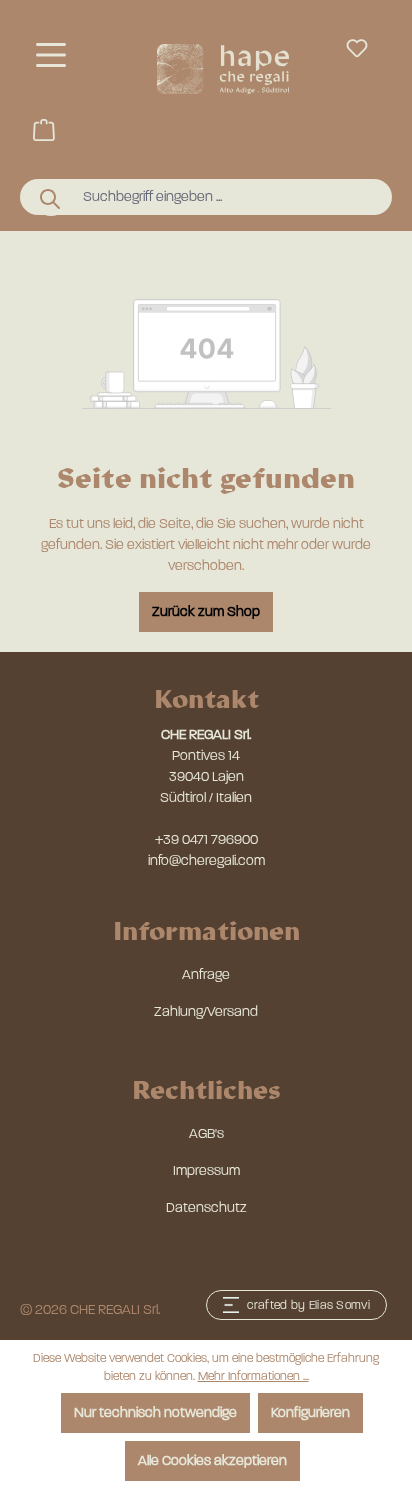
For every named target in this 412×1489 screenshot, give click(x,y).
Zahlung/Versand (206, 1011)
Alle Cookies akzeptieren (212, 1460)
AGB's (206, 1133)
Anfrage (206, 974)
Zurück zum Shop (206, 611)
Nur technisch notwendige (155, 1412)
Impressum (206, 1170)
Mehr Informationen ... (253, 1376)
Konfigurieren (310, 1412)
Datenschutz (206, 1207)
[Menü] (51, 55)
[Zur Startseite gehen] (223, 69)
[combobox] (225, 197)
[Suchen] (51, 198)
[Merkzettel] (357, 48)
